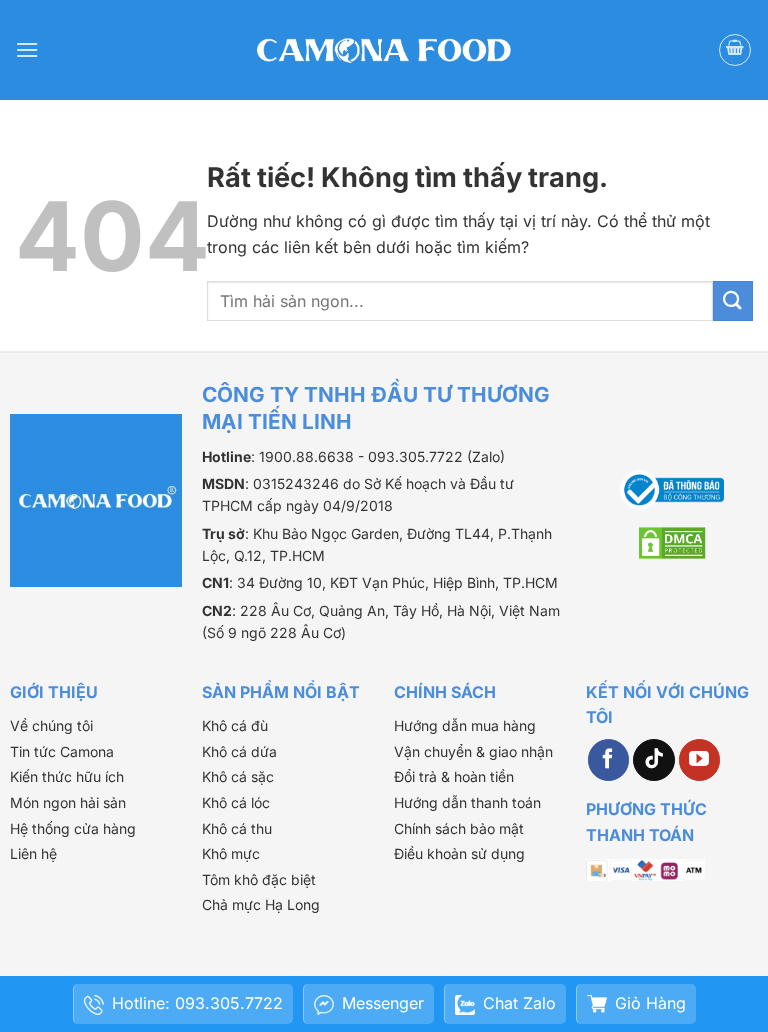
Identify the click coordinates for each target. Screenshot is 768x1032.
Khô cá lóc (236, 802)
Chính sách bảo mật (459, 828)
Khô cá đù (235, 725)
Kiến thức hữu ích (67, 776)
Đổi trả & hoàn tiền (454, 776)
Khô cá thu (237, 828)
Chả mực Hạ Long (261, 904)
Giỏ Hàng (650, 1003)
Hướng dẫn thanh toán (467, 802)
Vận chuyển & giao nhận (473, 751)
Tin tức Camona (62, 751)
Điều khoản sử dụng (459, 853)
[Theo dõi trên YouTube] (700, 760)
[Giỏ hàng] (735, 50)
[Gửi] (733, 300)
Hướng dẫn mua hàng (465, 725)
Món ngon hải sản (68, 802)
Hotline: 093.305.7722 (197, 1003)
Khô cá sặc (238, 776)
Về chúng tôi (51, 725)
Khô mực (231, 853)
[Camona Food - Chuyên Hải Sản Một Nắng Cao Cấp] (384, 50)
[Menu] (27, 49)
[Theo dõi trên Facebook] (609, 760)
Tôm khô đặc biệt (259, 879)
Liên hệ (33, 853)
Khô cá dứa (239, 751)
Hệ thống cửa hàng (73, 828)
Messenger (383, 1003)
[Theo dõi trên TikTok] (654, 760)
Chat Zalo (519, 1003)
